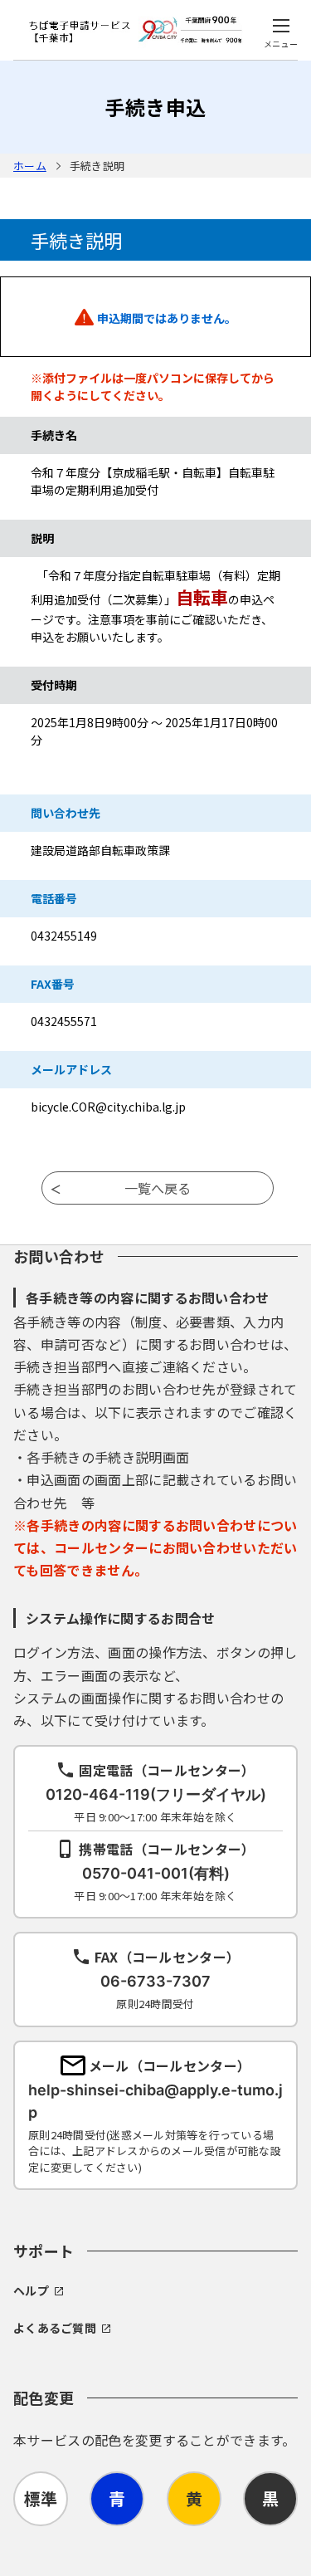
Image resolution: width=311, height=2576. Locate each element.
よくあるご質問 (55, 2328)
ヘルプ (31, 2290)
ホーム (30, 166)
